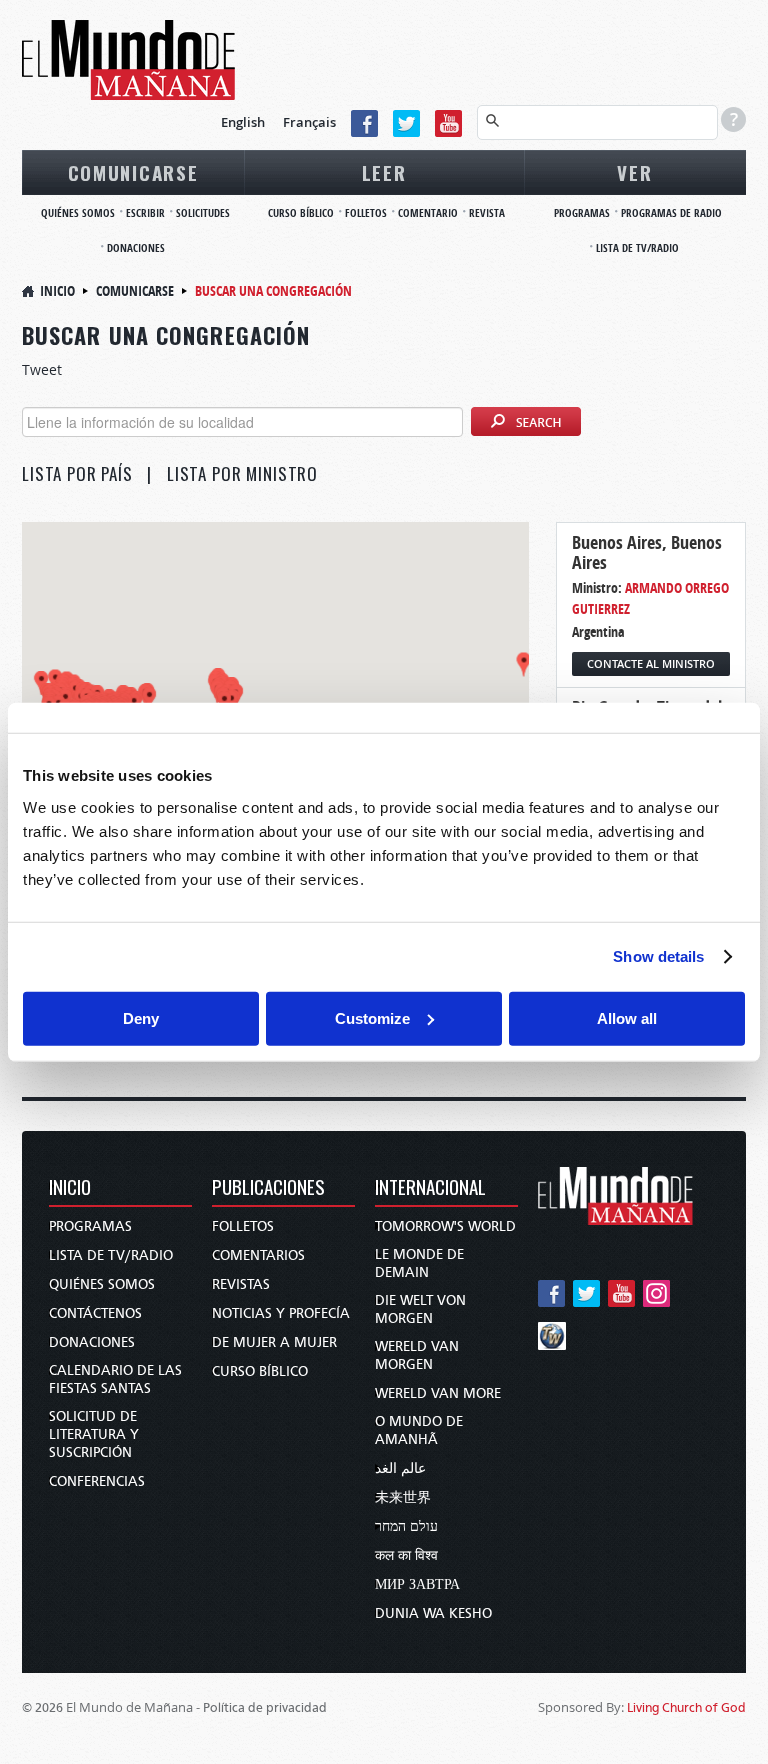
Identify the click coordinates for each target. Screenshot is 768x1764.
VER (634, 172)
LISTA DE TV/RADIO (637, 247)
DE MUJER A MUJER (274, 1342)
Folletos (243, 1226)
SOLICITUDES (203, 212)
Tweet (42, 369)
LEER (384, 172)
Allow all (627, 1017)
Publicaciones (268, 1188)
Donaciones (92, 1342)
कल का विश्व (406, 1555)
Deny (141, 1017)
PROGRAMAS (582, 212)
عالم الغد (400, 1468)
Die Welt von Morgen (420, 1309)
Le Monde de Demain (419, 1263)
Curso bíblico (260, 1371)
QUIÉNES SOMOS (78, 212)
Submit (526, 423)
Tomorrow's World (445, 1226)
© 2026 (42, 1707)
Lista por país (77, 473)
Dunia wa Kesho (433, 1613)
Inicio (57, 290)
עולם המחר (406, 1526)
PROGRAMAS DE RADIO (671, 212)
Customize (372, 1017)
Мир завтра (417, 1584)
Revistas (241, 1284)
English (243, 122)
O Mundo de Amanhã (419, 1430)
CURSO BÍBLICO (301, 212)
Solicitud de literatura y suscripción (94, 1434)
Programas (90, 1226)
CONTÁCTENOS (95, 1313)
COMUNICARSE (133, 172)
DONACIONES (136, 247)
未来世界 (403, 1497)
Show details (658, 956)
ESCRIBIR (145, 212)
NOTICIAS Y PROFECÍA (281, 1313)
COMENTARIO (428, 212)
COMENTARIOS (258, 1255)
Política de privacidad (265, 1707)
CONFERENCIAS (97, 1481)
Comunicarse (135, 290)
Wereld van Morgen (417, 1355)
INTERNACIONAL (430, 1188)
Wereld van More (438, 1393)
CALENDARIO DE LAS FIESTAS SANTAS (115, 1379)
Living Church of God (686, 1707)
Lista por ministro (242, 473)
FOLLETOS (366, 212)
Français (309, 122)
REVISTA (487, 212)
